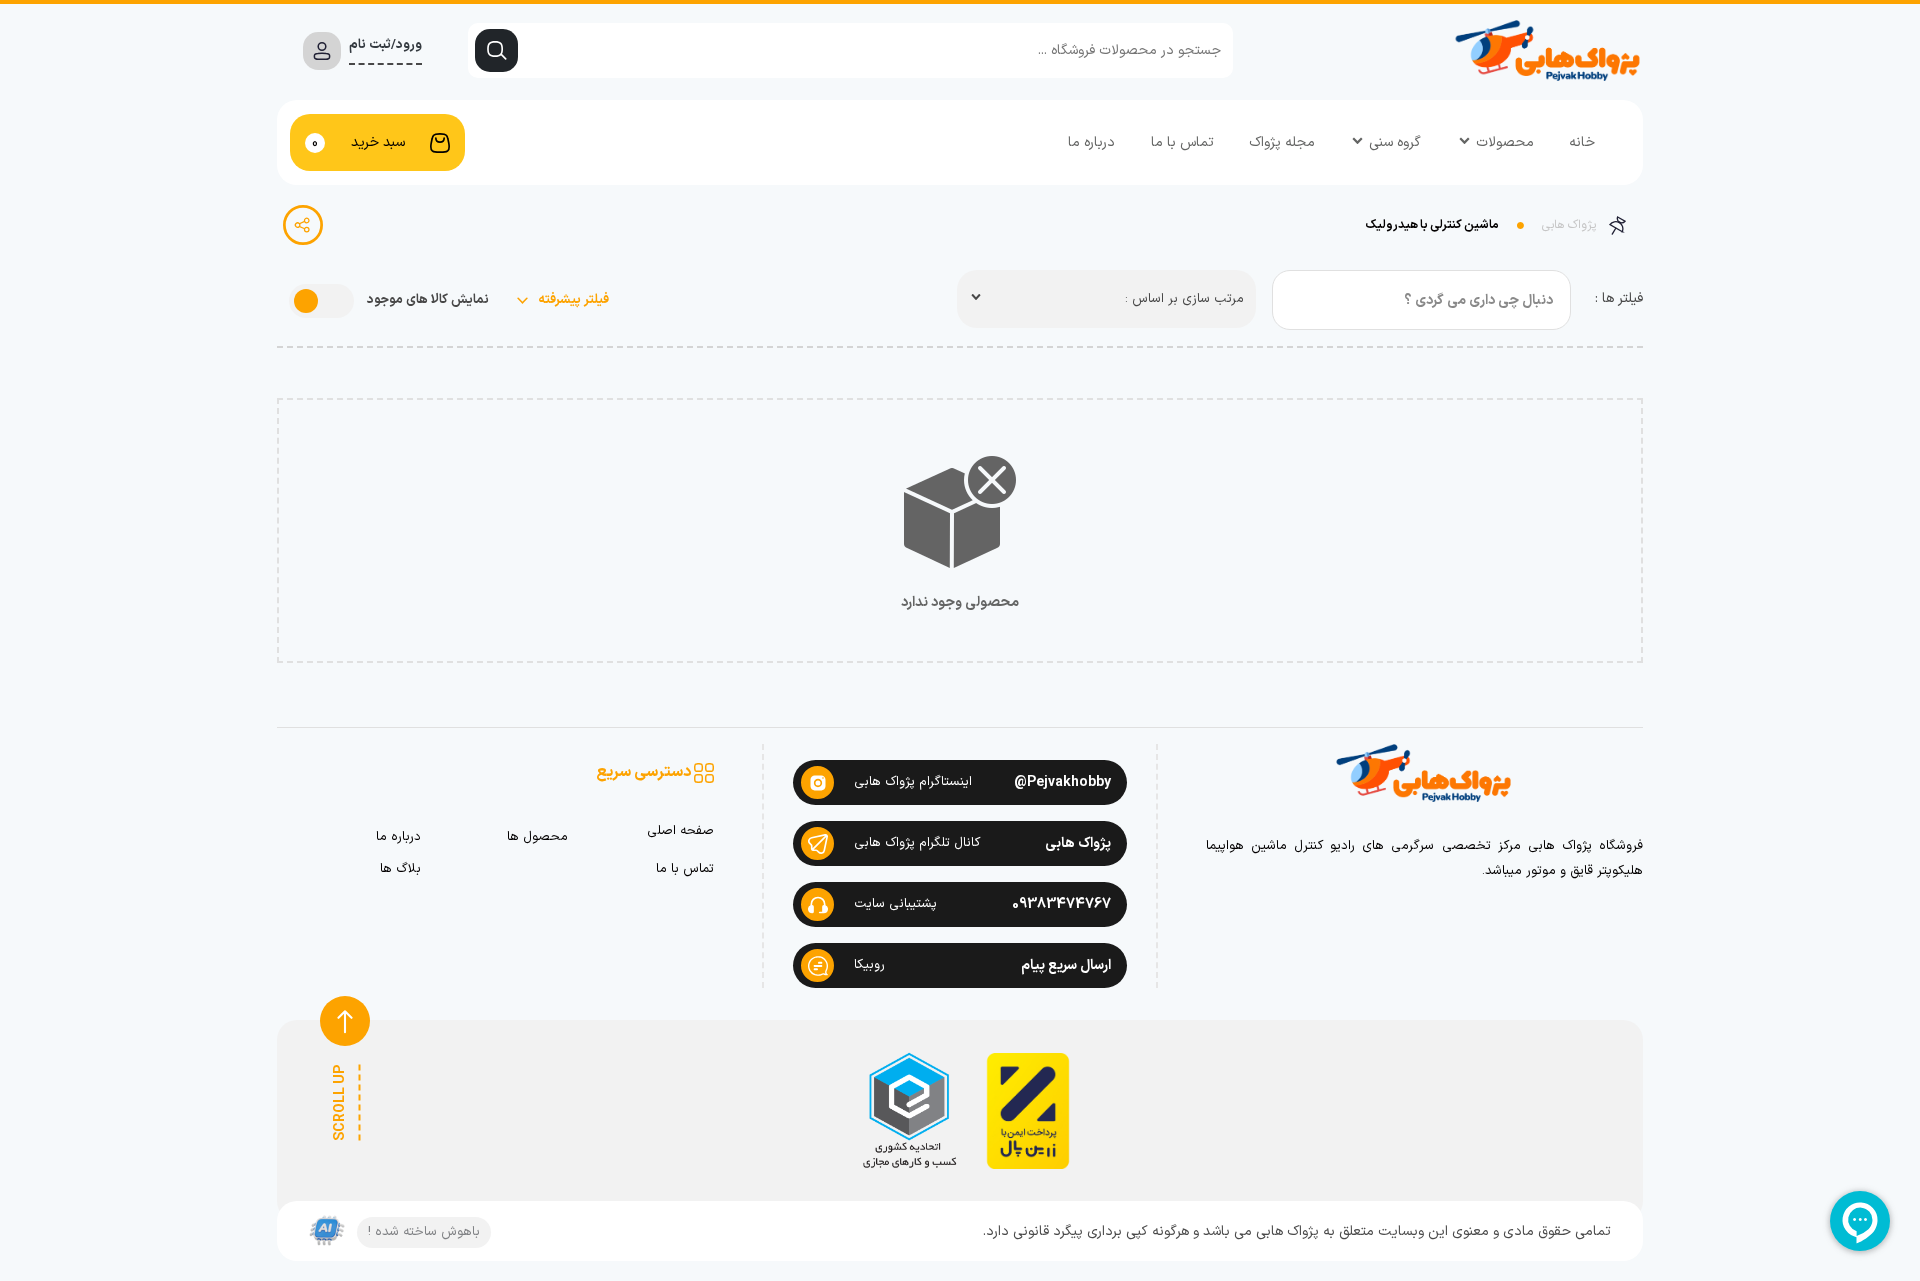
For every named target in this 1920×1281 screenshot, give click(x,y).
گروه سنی (1395, 142)
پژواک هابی (1569, 225)
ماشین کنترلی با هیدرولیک (1432, 225)
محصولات (1505, 142)
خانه (1582, 142)
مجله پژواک (1282, 142)
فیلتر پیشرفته (572, 300)
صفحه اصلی (680, 831)
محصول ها (537, 837)
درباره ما (1091, 142)
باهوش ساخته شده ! (424, 1232)
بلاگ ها (400, 869)
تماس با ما (1182, 142)
